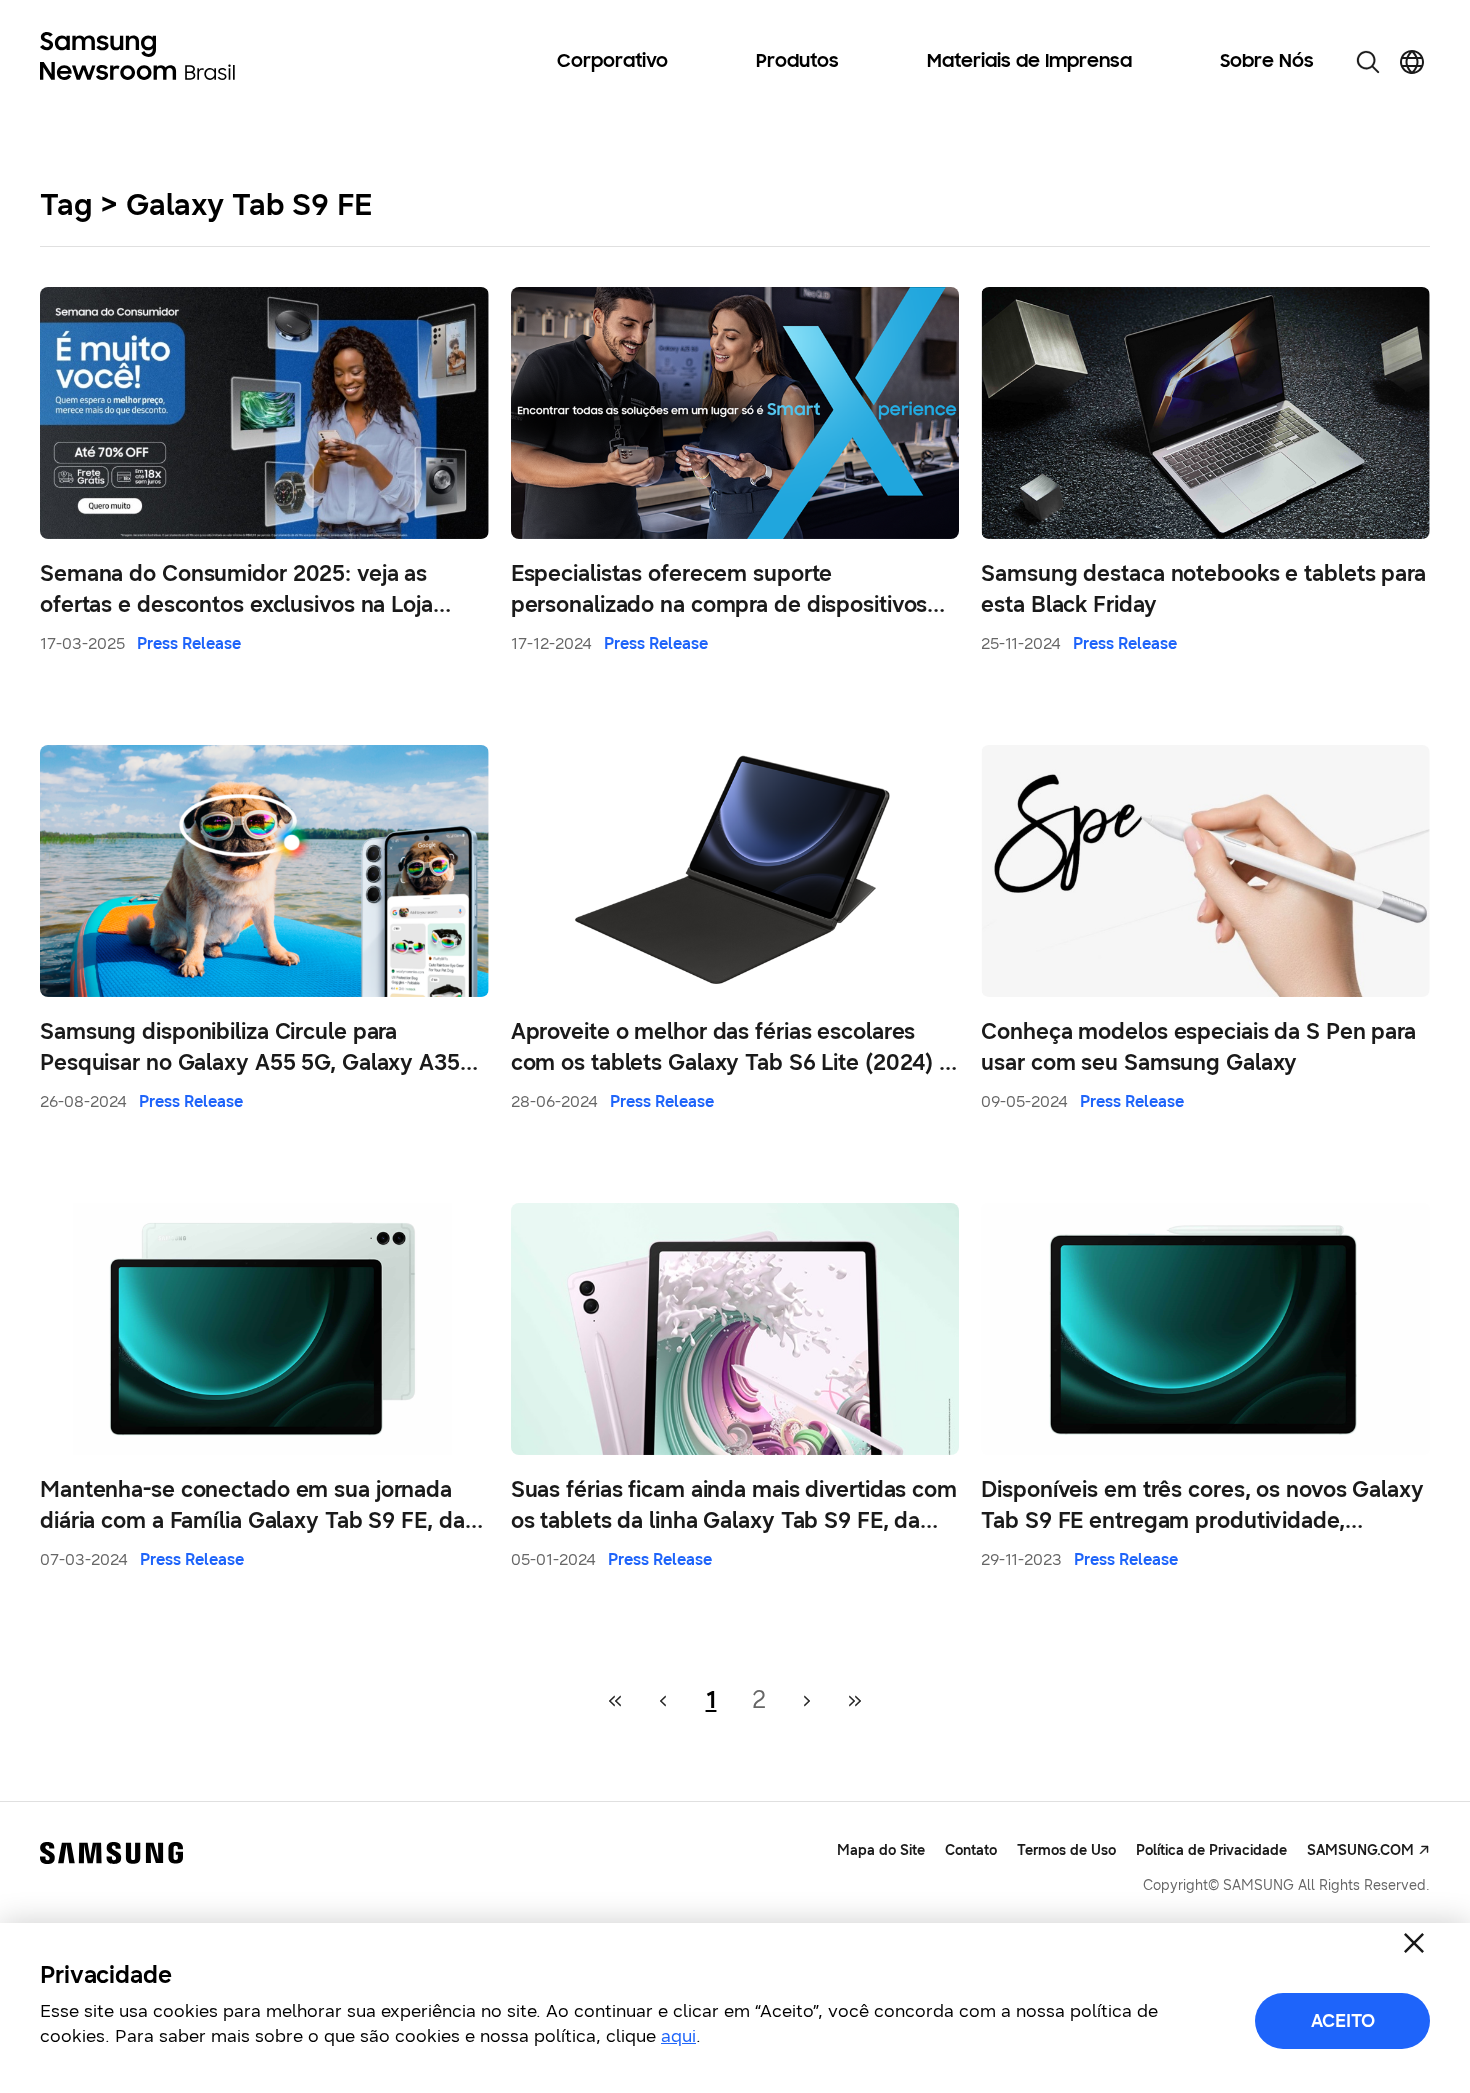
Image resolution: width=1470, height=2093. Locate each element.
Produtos (797, 62)
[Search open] (1368, 62)
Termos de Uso (1066, 1850)
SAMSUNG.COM (1360, 1850)
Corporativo (612, 62)
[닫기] (1414, 1943)
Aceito (1343, 2021)
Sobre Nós (1267, 62)
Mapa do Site (881, 1850)
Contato (971, 1850)
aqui (678, 2036)
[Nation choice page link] (1412, 62)
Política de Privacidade (1211, 1850)
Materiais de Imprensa (1029, 62)
